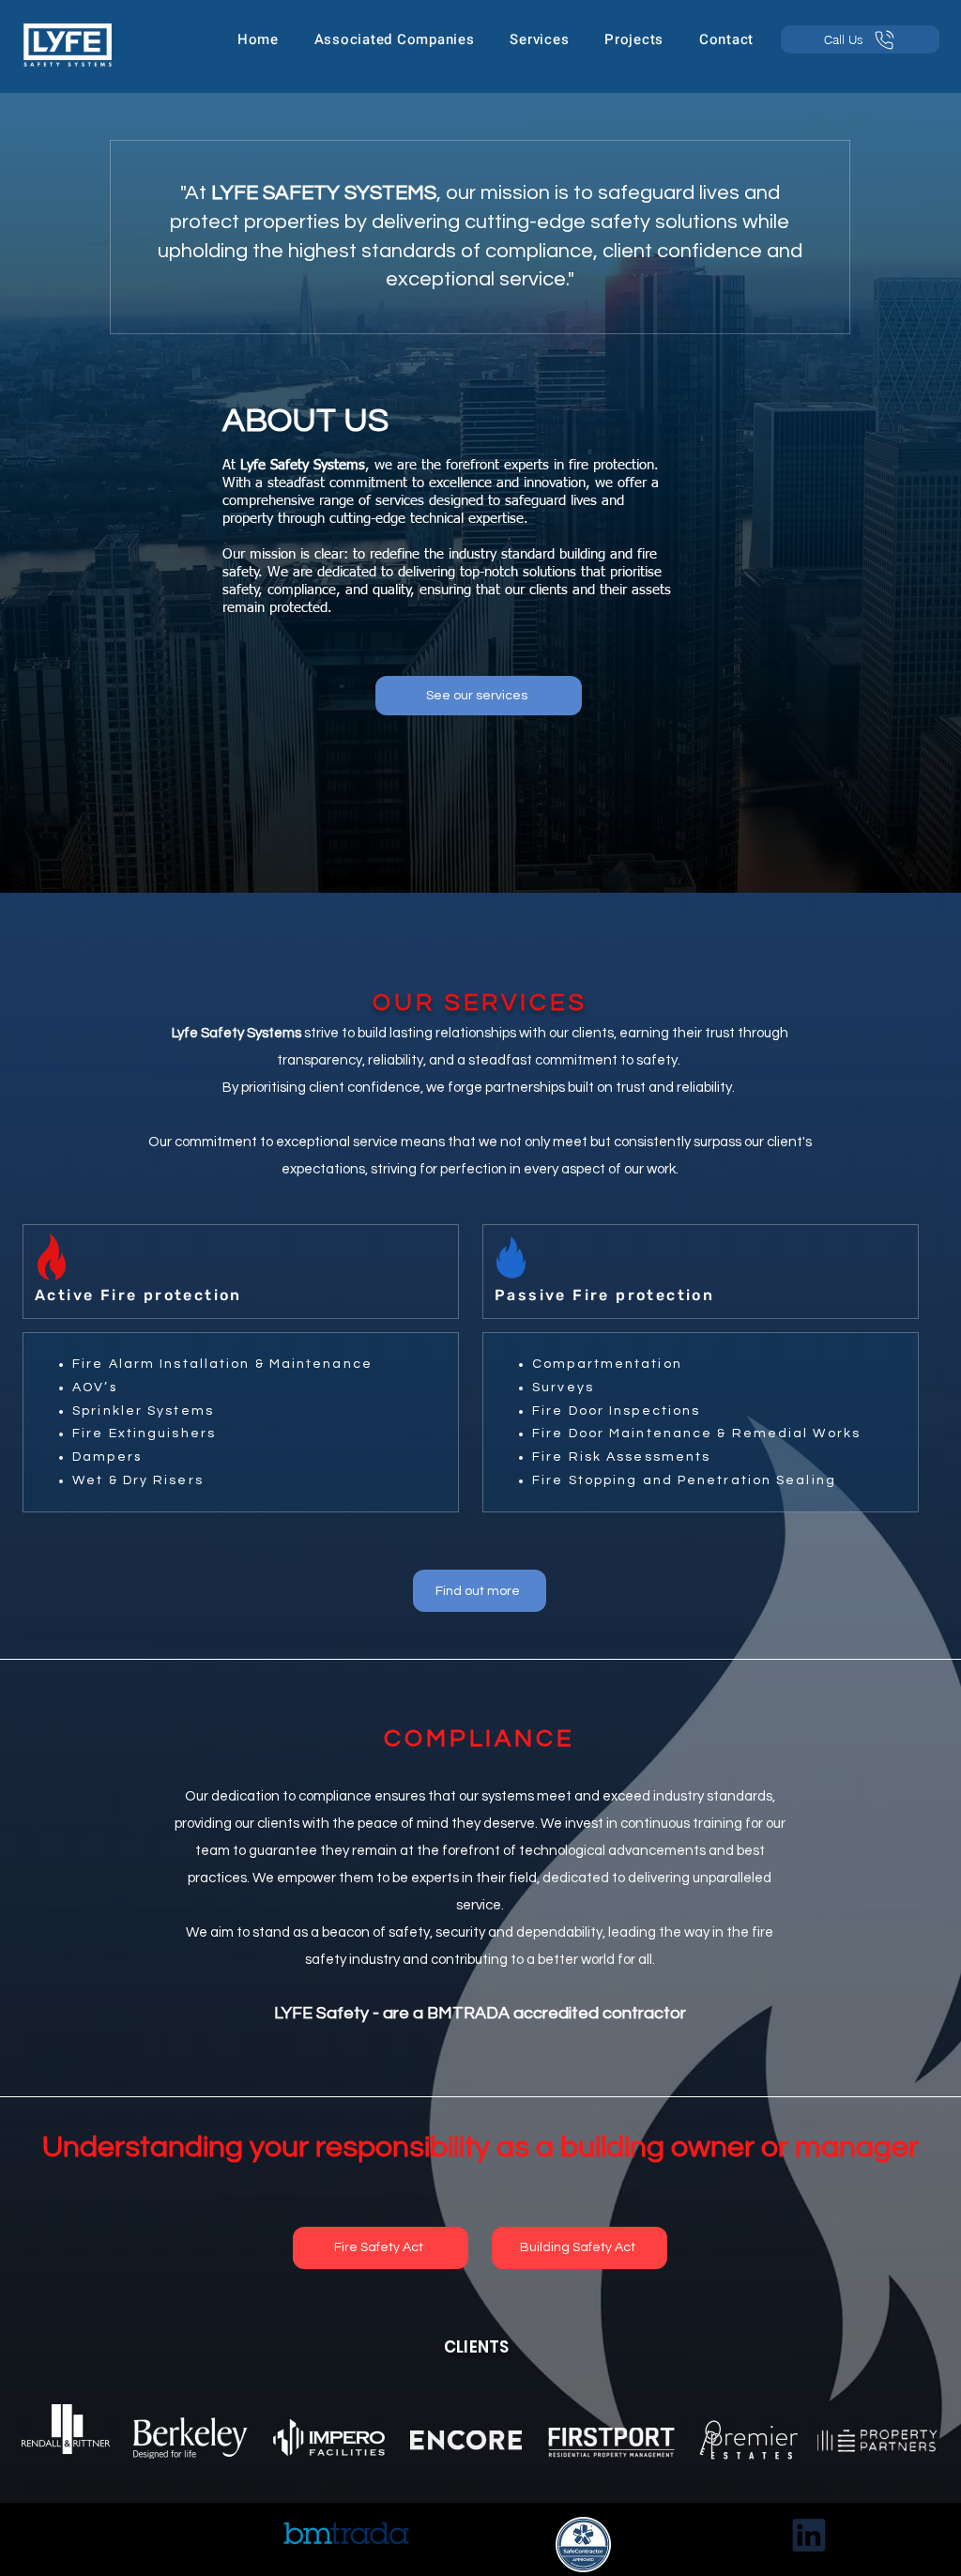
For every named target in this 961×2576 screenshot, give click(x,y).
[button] (395, 39)
